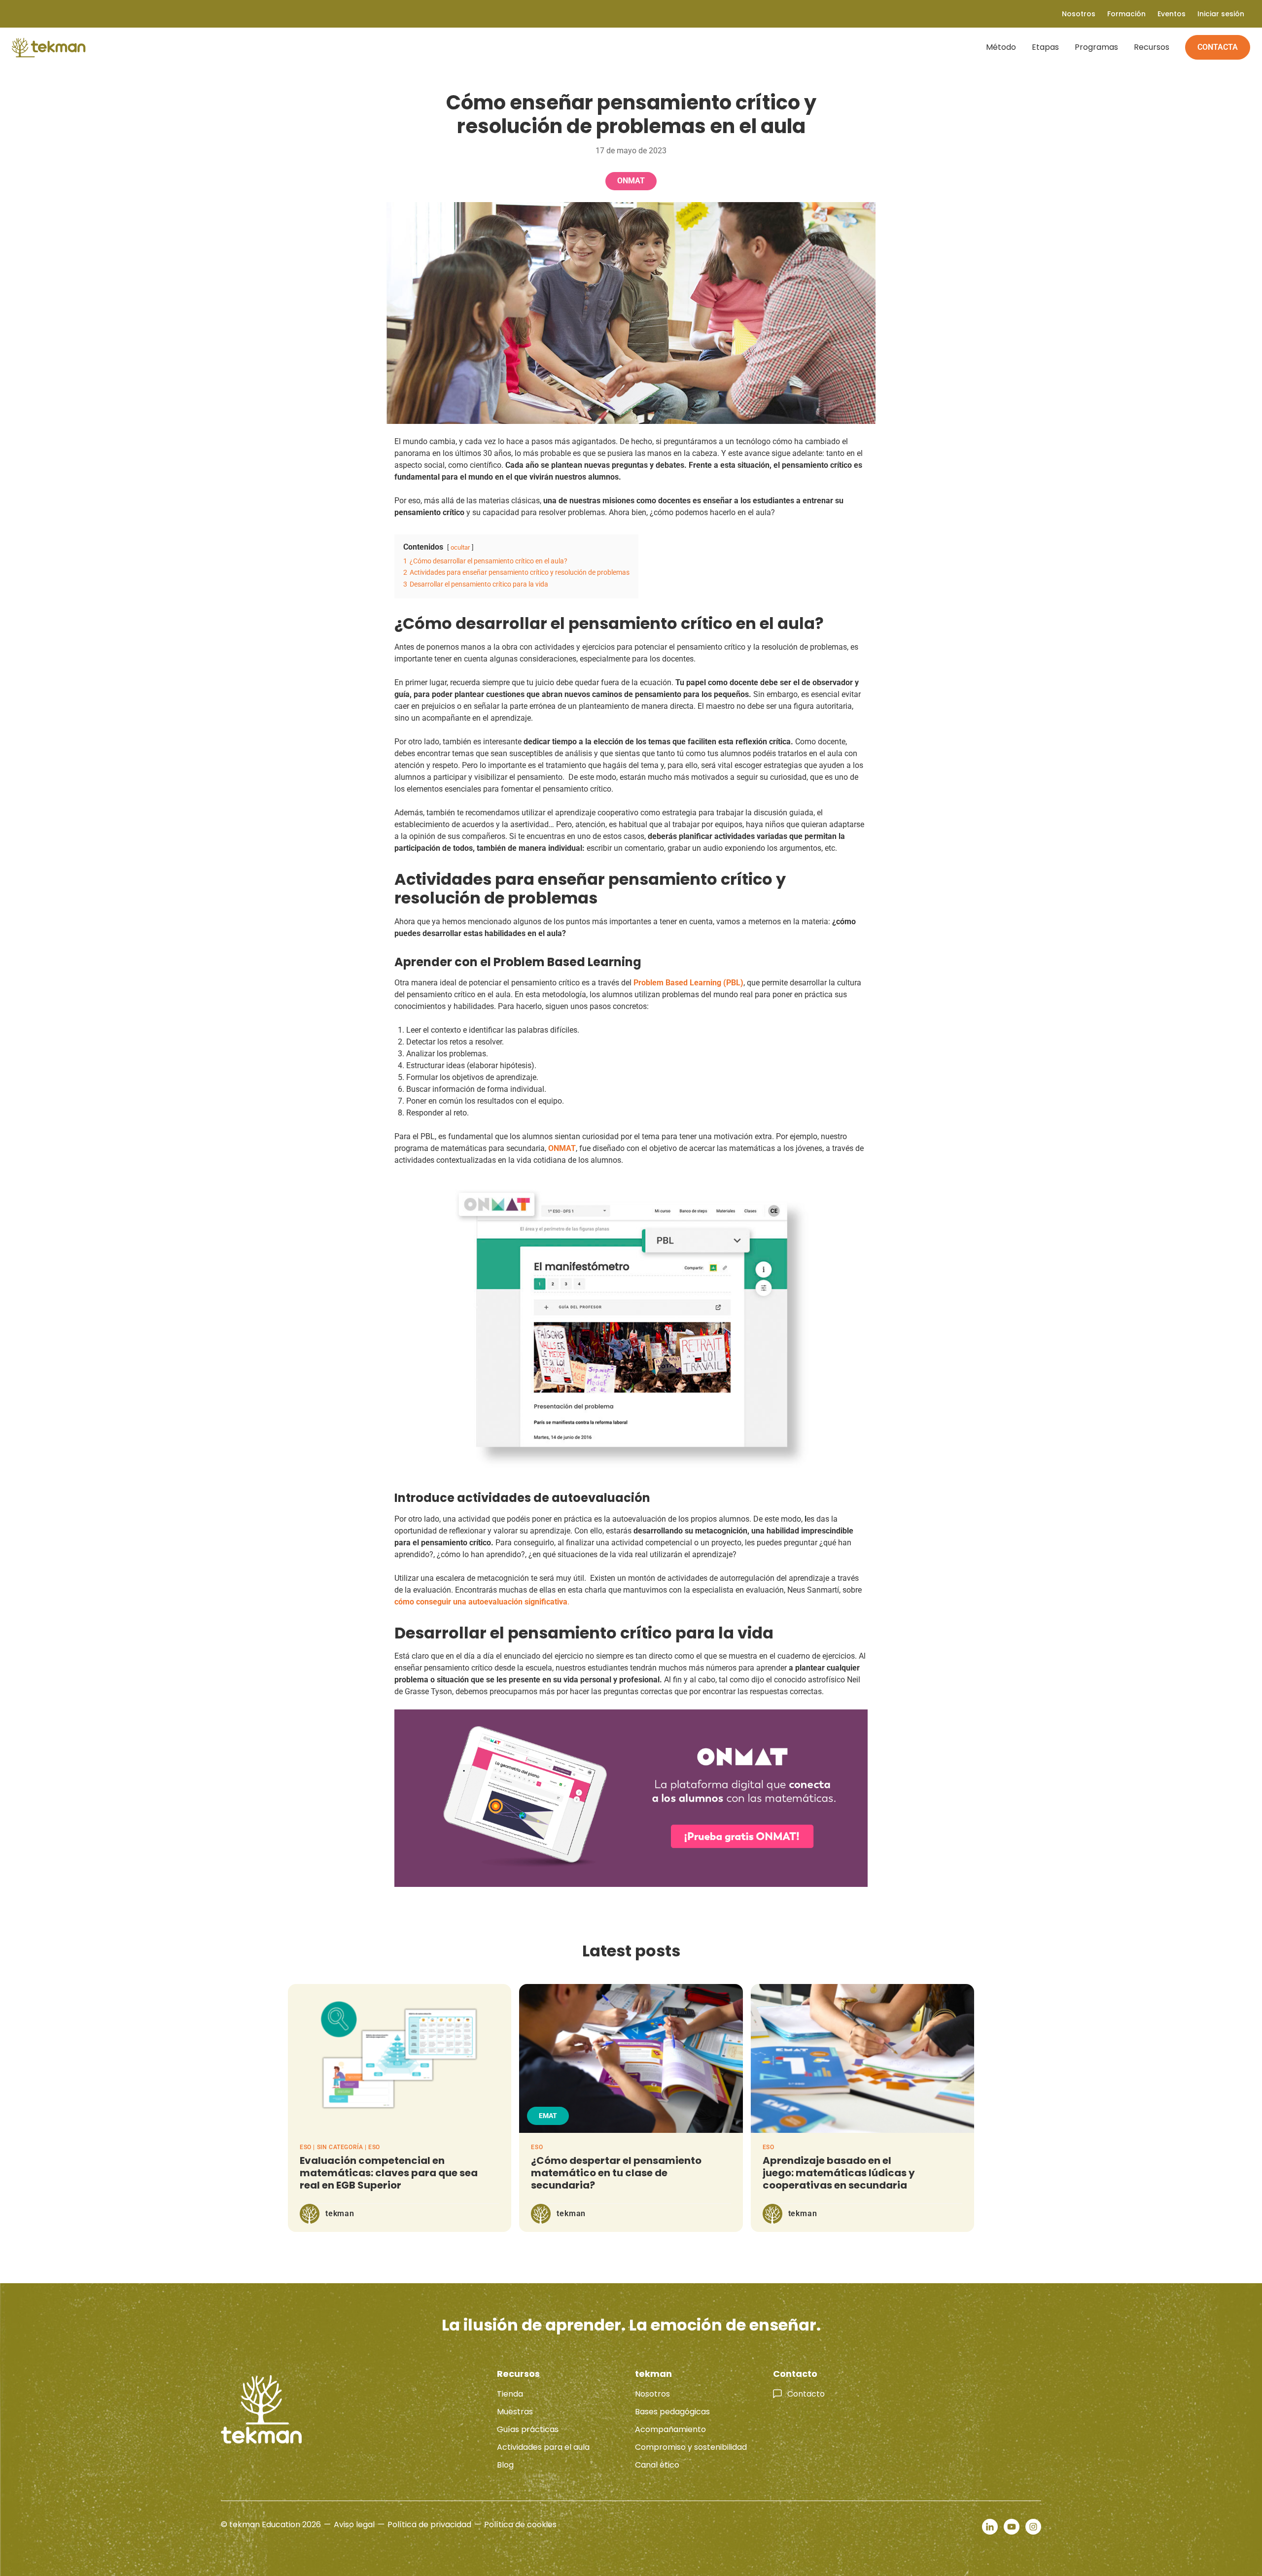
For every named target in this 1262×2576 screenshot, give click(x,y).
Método (1001, 47)
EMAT (548, 2116)
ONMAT (631, 181)
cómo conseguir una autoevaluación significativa (481, 1602)
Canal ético (657, 2465)
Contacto (806, 2394)
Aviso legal (354, 2524)
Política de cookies (520, 2524)
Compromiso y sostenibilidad (691, 2447)
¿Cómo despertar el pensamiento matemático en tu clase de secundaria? (616, 2173)
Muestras (515, 2412)
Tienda (510, 2394)
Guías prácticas (528, 2429)
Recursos (1152, 47)
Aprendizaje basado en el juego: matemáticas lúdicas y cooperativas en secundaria (839, 2173)
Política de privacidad (429, 2524)
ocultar (460, 547)
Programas (1096, 47)
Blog (505, 2465)
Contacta (1218, 47)
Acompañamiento (670, 2429)
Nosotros (652, 2394)
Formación (1126, 14)
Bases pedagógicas (672, 2412)
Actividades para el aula (543, 2447)
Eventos (1172, 14)
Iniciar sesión (1221, 14)
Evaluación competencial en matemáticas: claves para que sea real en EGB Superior (389, 2173)
